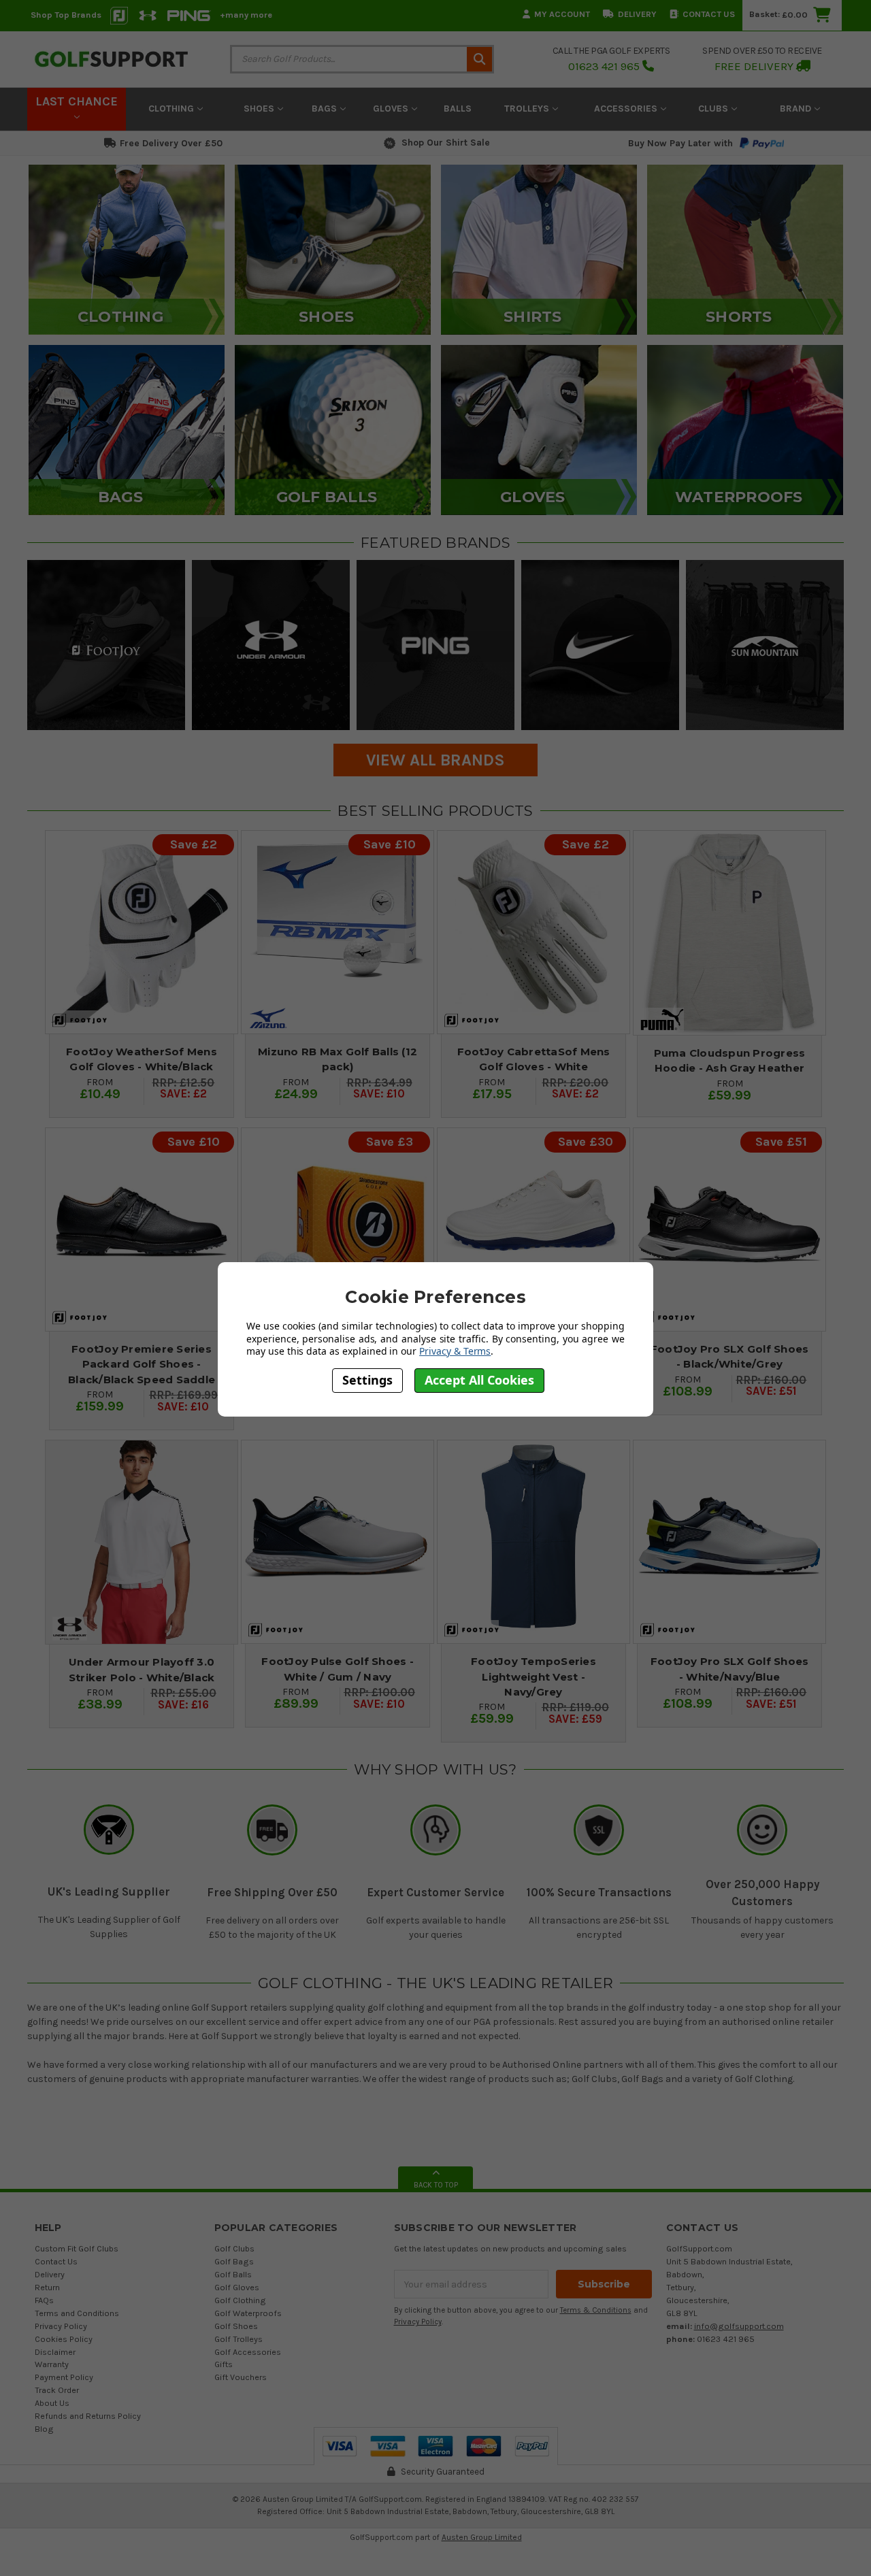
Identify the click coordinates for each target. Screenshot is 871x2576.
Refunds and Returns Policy (88, 2416)
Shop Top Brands (66, 15)
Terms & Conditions (596, 2310)
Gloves (392, 109)
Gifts (224, 2364)
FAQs (44, 2300)
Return (47, 2287)
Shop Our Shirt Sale (446, 143)
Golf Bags (234, 2261)
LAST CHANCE (77, 101)
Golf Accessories (248, 2352)
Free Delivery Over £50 (171, 143)
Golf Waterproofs (248, 2313)
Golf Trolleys (239, 2339)
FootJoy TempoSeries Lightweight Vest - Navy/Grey (533, 1677)
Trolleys (528, 109)
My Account (562, 14)
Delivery (637, 14)
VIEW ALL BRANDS (435, 760)
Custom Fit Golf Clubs (77, 2248)
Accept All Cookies (479, 1381)
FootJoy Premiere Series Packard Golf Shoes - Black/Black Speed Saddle (142, 1364)
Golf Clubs (234, 2248)
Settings (367, 1381)
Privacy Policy (61, 2326)
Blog (44, 2429)
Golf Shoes (236, 2326)
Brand (797, 109)
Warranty (52, 2364)
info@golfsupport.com (739, 2326)
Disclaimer (55, 2352)
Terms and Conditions (77, 2313)
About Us (52, 2403)
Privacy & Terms (455, 1351)
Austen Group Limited (482, 2537)
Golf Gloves (237, 2287)
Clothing (172, 109)
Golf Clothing (240, 2300)
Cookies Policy (64, 2339)
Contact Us (709, 14)
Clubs (714, 109)
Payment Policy (64, 2377)
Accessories (627, 109)
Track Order (57, 2390)
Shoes (260, 109)
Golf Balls (233, 2274)
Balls (458, 109)
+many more (246, 15)
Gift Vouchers (241, 2377)
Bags (326, 109)
